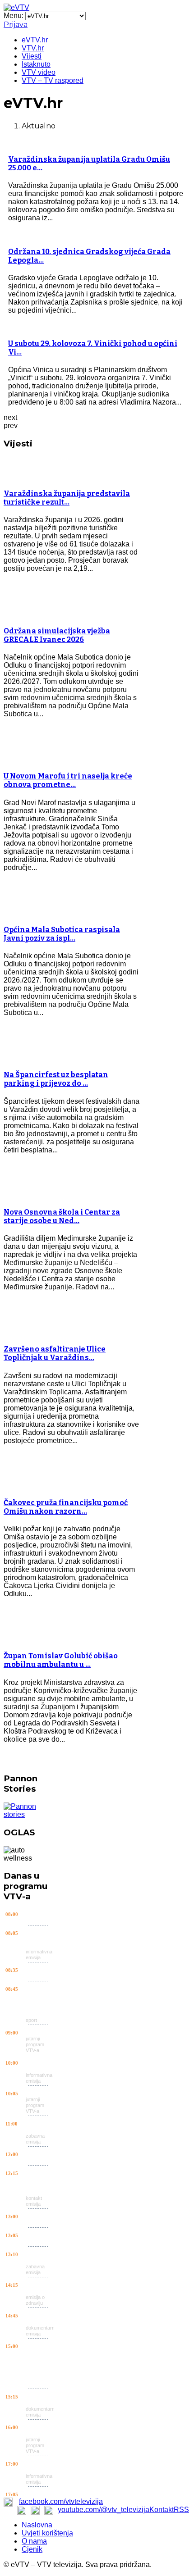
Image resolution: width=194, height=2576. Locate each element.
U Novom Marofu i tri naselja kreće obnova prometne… (68, 780)
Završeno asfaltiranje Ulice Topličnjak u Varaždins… (55, 1353)
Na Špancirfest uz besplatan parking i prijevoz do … (56, 1079)
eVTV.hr (35, 40)
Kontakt (162, 2510)
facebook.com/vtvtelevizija (61, 2501)
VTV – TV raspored (53, 80)
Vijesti (32, 56)
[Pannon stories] (29, 1814)
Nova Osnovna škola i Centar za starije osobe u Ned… (62, 1216)
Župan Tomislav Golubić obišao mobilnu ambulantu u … (61, 1660)
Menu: (14, 16)
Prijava (16, 25)
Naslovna (37, 2525)
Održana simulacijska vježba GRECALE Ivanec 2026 (57, 635)
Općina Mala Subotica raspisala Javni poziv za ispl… (62, 934)
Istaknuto (36, 64)
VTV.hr (33, 48)
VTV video (39, 72)
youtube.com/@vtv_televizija (104, 2510)
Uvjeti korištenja (47, 2533)
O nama (34, 2541)
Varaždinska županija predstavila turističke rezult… (67, 498)
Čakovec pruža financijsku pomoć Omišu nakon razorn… (66, 1507)
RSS (181, 2510)
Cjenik (32, 2549)
